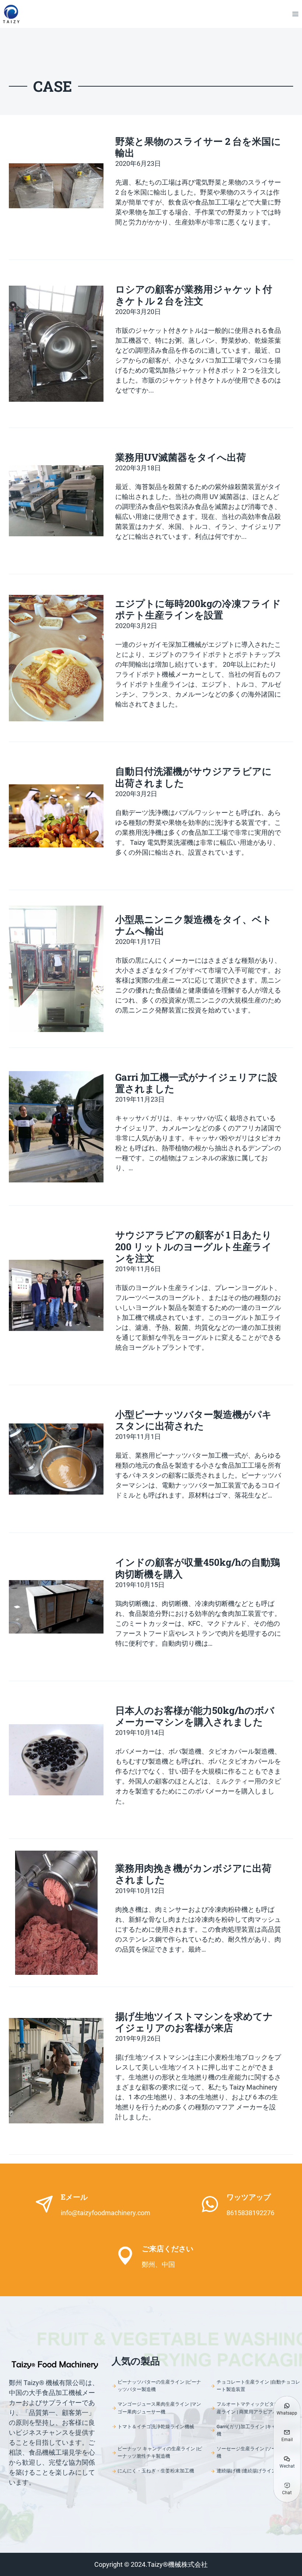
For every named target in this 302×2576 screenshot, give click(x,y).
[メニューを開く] (295, 14)
